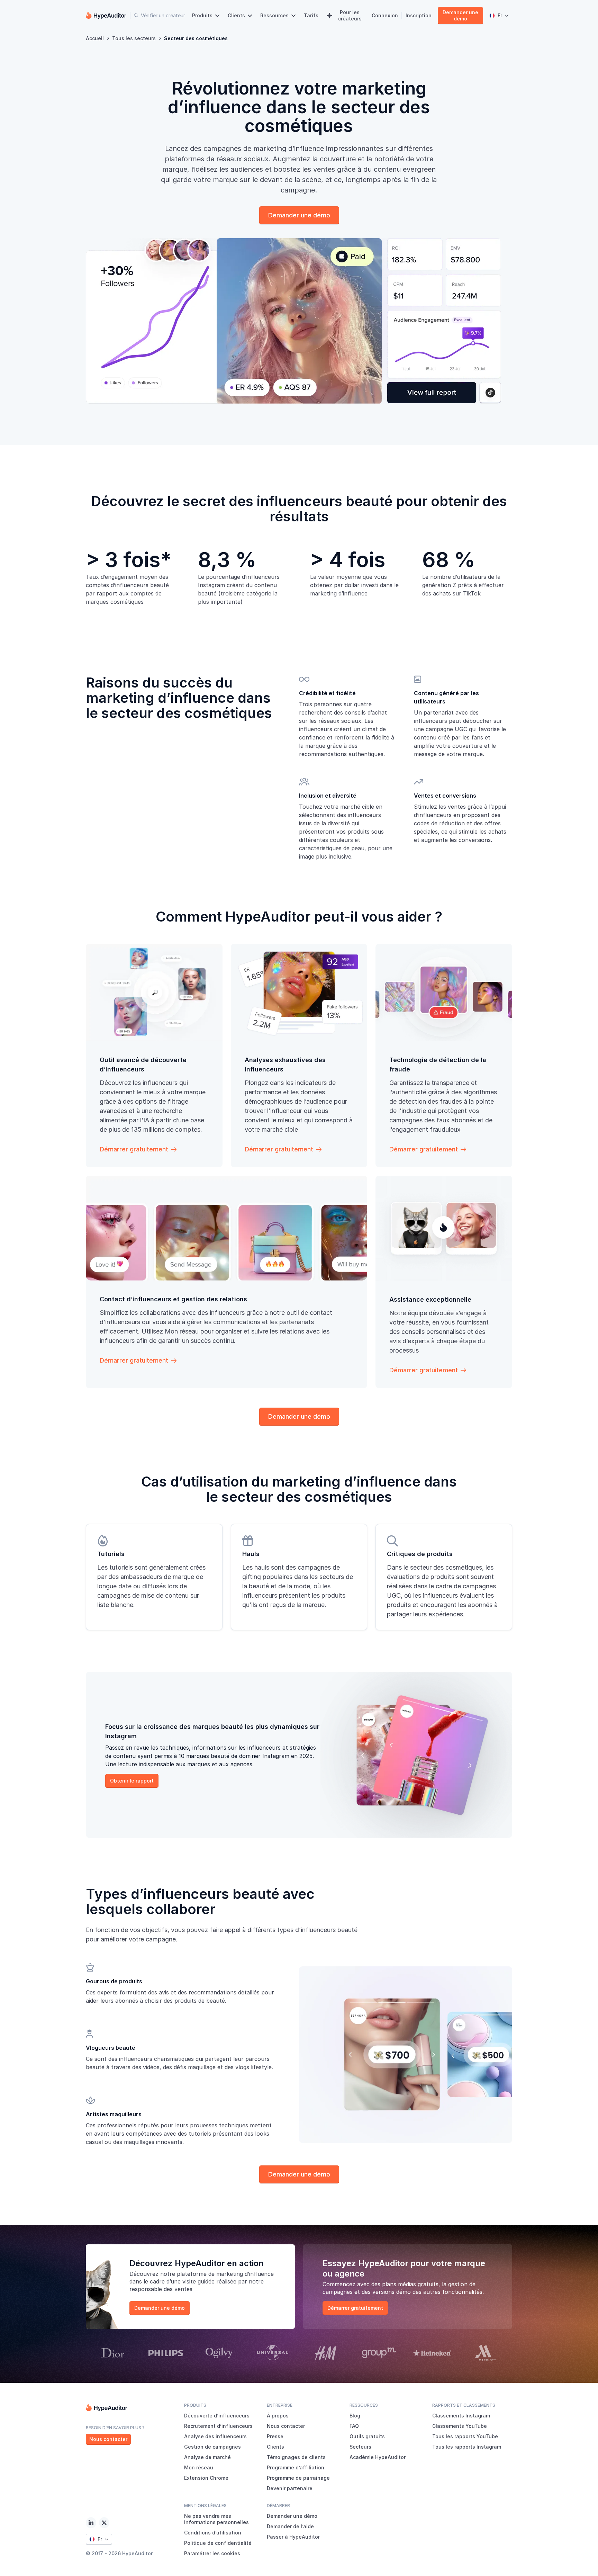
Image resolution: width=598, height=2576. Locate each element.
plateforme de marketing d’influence (225, 2274)
